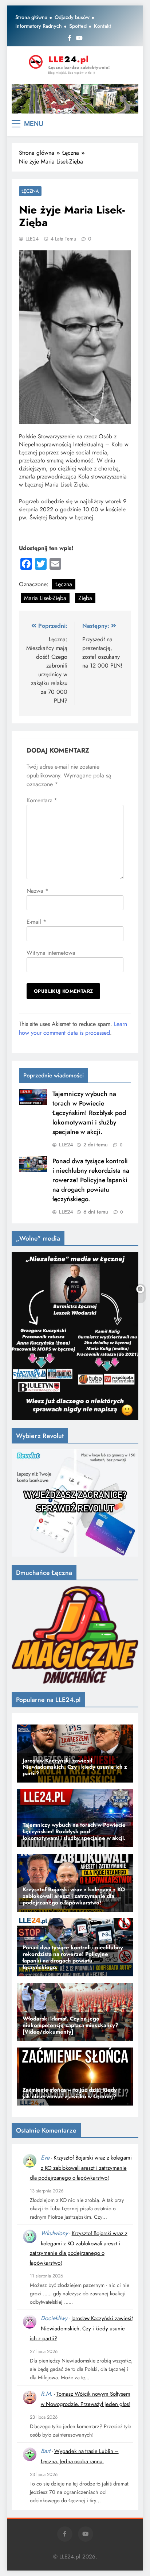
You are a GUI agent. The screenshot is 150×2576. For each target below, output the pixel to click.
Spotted (78, 26)
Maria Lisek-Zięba (45, 598)
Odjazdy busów (72, 17)
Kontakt (102, 26)
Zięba (85, 598)
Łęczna (30, 191)
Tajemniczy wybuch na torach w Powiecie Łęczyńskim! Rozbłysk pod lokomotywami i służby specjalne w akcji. (89, 1113)
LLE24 (32, 239)
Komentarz (42, 800)
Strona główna (31, 17)
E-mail (36, 922)
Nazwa (37, 891)
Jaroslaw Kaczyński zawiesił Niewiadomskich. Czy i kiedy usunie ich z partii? (81, 2328)
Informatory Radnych (39, 26)
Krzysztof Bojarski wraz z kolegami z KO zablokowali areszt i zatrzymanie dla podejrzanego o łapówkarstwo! (81, 2168)
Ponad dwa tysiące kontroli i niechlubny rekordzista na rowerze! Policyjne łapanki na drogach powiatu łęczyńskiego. (91, 1180)
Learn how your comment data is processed (73, 1028)
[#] (75, 99)
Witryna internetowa (51, 953)
